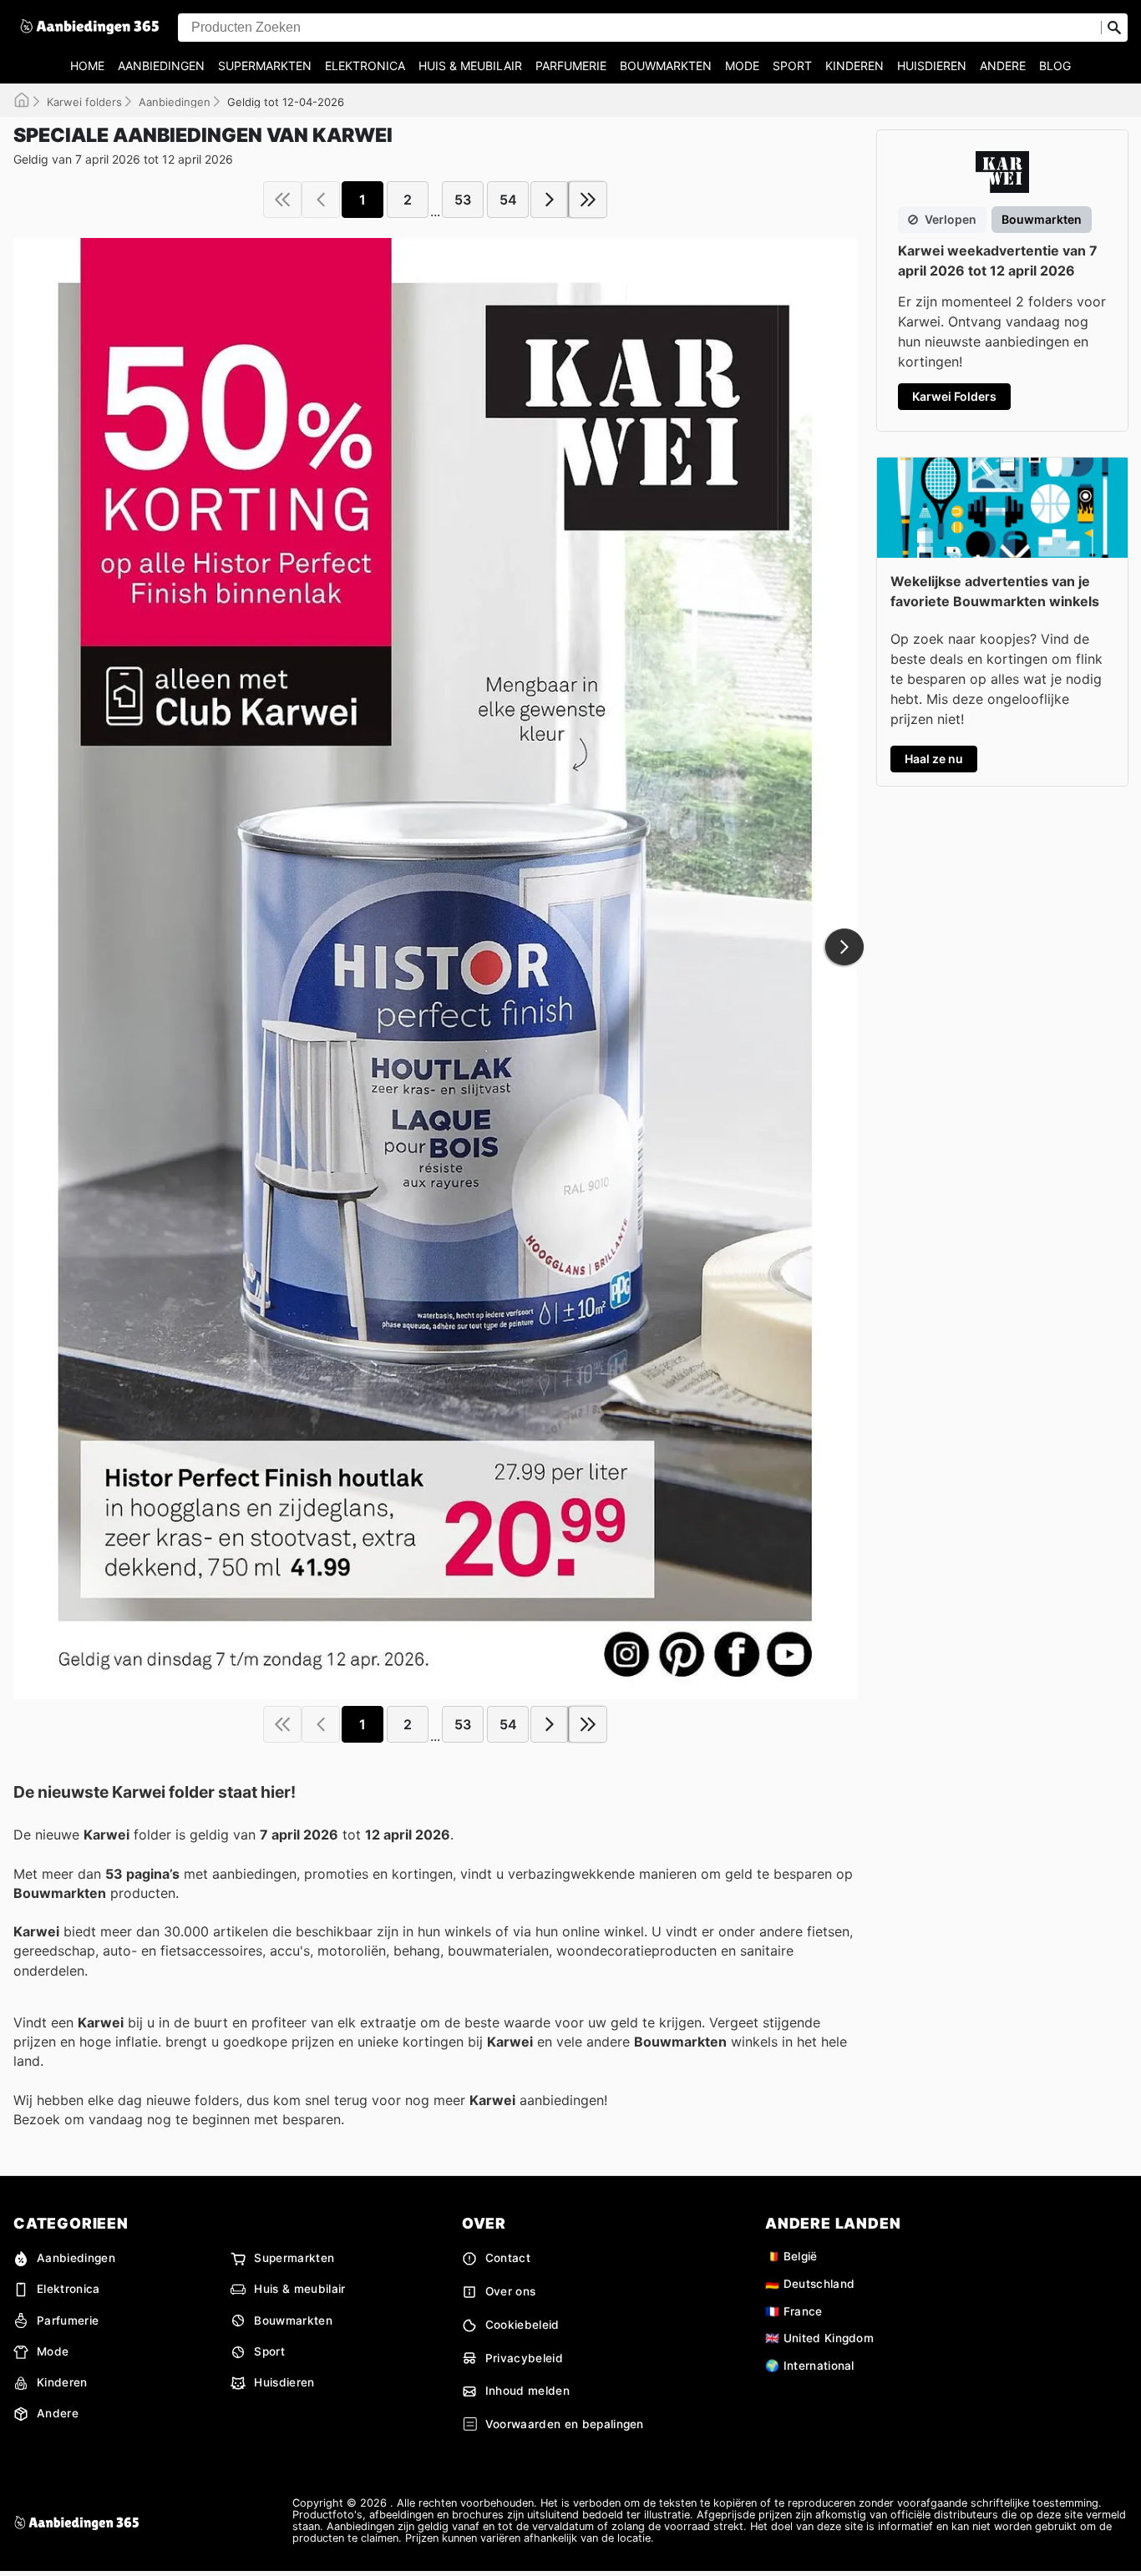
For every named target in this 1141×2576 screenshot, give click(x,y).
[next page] (550, 200)
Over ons (511, 2291)
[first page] (282, 200)
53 (463, 200)
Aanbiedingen (161, 66)
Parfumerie (571, 66)
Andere (1003, 66)
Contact (508, 2258)
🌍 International (810, 2366)
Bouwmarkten (666, 66)
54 (508, 200)
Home (87, 66)
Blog (1055, 66)
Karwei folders (84, 102)
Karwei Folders (954, 396)
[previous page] (321, 200)
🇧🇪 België (791, 2256)
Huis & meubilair (470, 66)
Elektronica (365, 66)
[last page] (588, 200)
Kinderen (854, 66)
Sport (792, 66)
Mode (742, 66)
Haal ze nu (934, 759)
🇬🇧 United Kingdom (819, 2338)
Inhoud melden (527, 2391)
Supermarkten (265, 66)
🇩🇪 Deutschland (810, 2284)
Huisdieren (932, 66)
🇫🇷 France (794, 2311)
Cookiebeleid (522, 2325)
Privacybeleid (524, 2358)
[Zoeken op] (1114, 28)
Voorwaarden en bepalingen (565, 2424)
